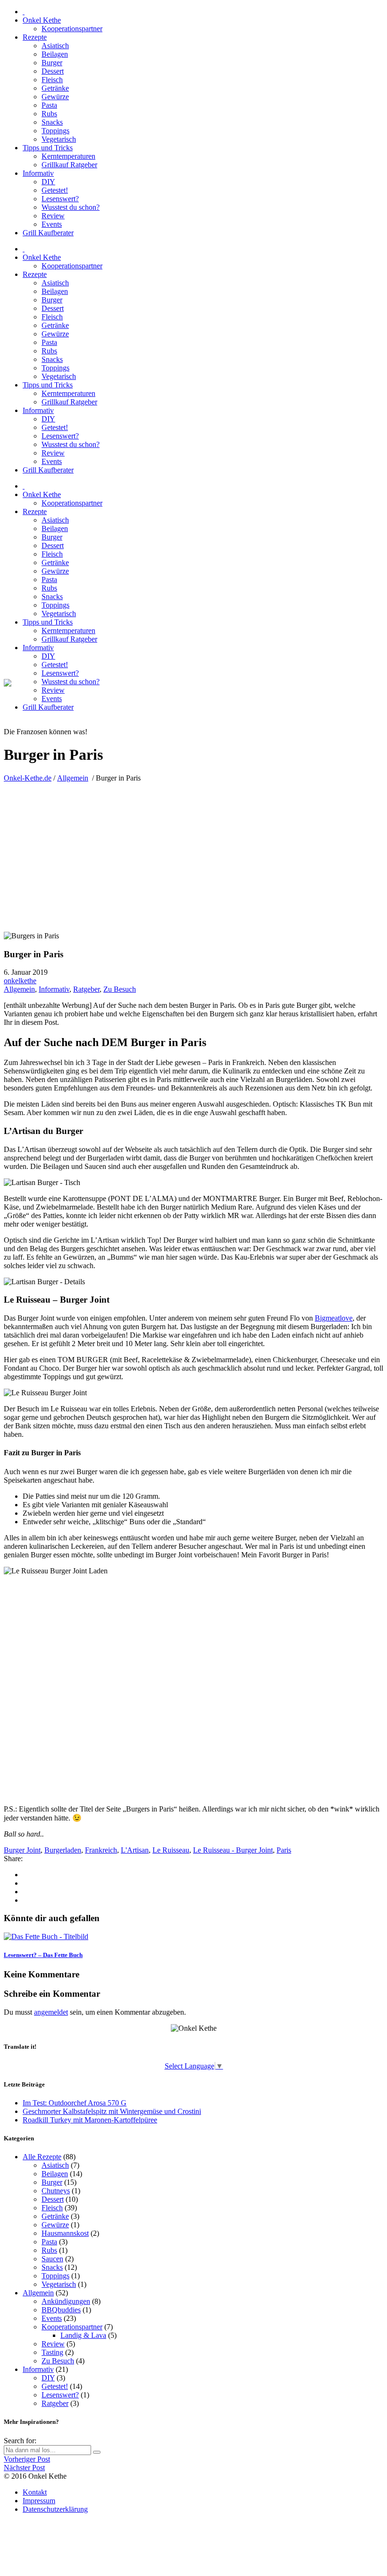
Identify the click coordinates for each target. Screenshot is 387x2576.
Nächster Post (24, 2468)
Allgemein (73, 778)
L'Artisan (135, 1850)
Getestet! (55, 2386)
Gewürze (55, 2225)
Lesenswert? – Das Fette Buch (43, 1955)
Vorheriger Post (27, 2459)
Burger (52, 2182)
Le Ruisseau (171, 1850)
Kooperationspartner (72, 2327)
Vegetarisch (59, 2284)
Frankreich (101, 1850)
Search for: (20, 2441)
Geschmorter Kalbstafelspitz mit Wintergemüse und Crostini (112, 2111)
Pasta (49, 2242)
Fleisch (52, 2208)
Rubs (49, 2250)
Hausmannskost (65, 2233)
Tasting (52, 2352)
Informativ (54, 989)
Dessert (53, 2199)
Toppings (55, 2276)
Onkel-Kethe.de (28, 778)
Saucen (52, 2259)
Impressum (39, 2501)
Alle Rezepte (42, 2157)
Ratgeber (86, 989)
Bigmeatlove (334, 1318)
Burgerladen (63, 1850)
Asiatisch (55, 2165)
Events (52, 2318)
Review (53, 2344)
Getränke (55, 2216)
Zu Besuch (120, 989)
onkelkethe (20, 981)
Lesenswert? (60, 2395)
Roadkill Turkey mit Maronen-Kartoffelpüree (90, 2120)
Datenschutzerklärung (55, 2509)
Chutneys (56, 2191)
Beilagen (55, 2174)
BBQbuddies (61, 2310)
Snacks (52, 2267)
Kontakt (35, 2492)
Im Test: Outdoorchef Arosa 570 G (75, 2103)
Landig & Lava (83, 2335)
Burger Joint (22, 1850)
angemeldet (51, 2012)
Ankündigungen (66, 2301)
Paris (284, 1850)
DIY (48, 2378)
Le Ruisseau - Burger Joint (233, 1850)
